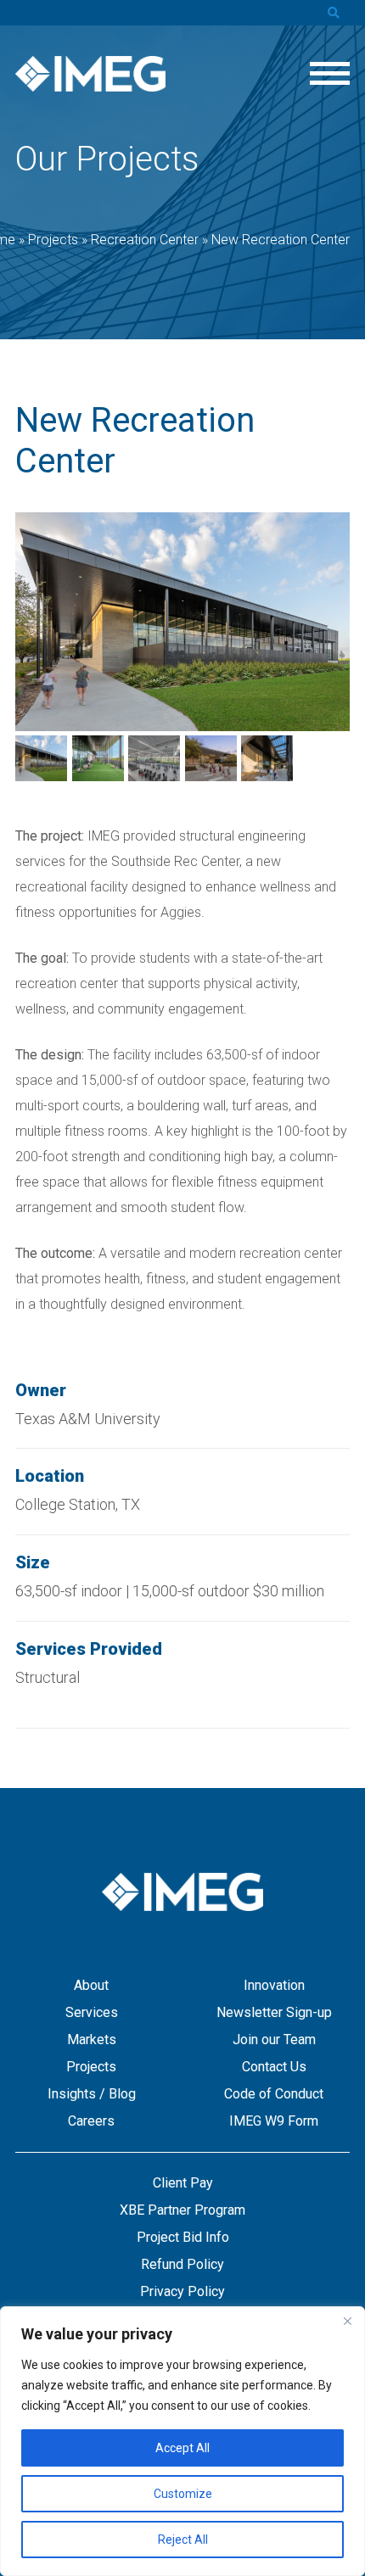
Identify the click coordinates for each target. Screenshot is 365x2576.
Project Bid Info (183, 2237)
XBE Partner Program (182, 2210)
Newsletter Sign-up (274, 2012)
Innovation (274, 1985)
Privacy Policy (182, 2291)
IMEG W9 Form (274, 2121)
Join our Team (274, 2040)
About (91, 1985)
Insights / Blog (92, 2094)
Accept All (182, 2448)
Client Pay (183, 2183)
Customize (183, 2494)
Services (92, 2012)
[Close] (347, 2321)
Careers (91, 2121)
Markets (92, 2040)
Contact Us (274, 2067)
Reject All (183, 2540)
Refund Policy (182, 2264)
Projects (91, 2067)
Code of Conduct (274, 2094)
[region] (182, 2441)
